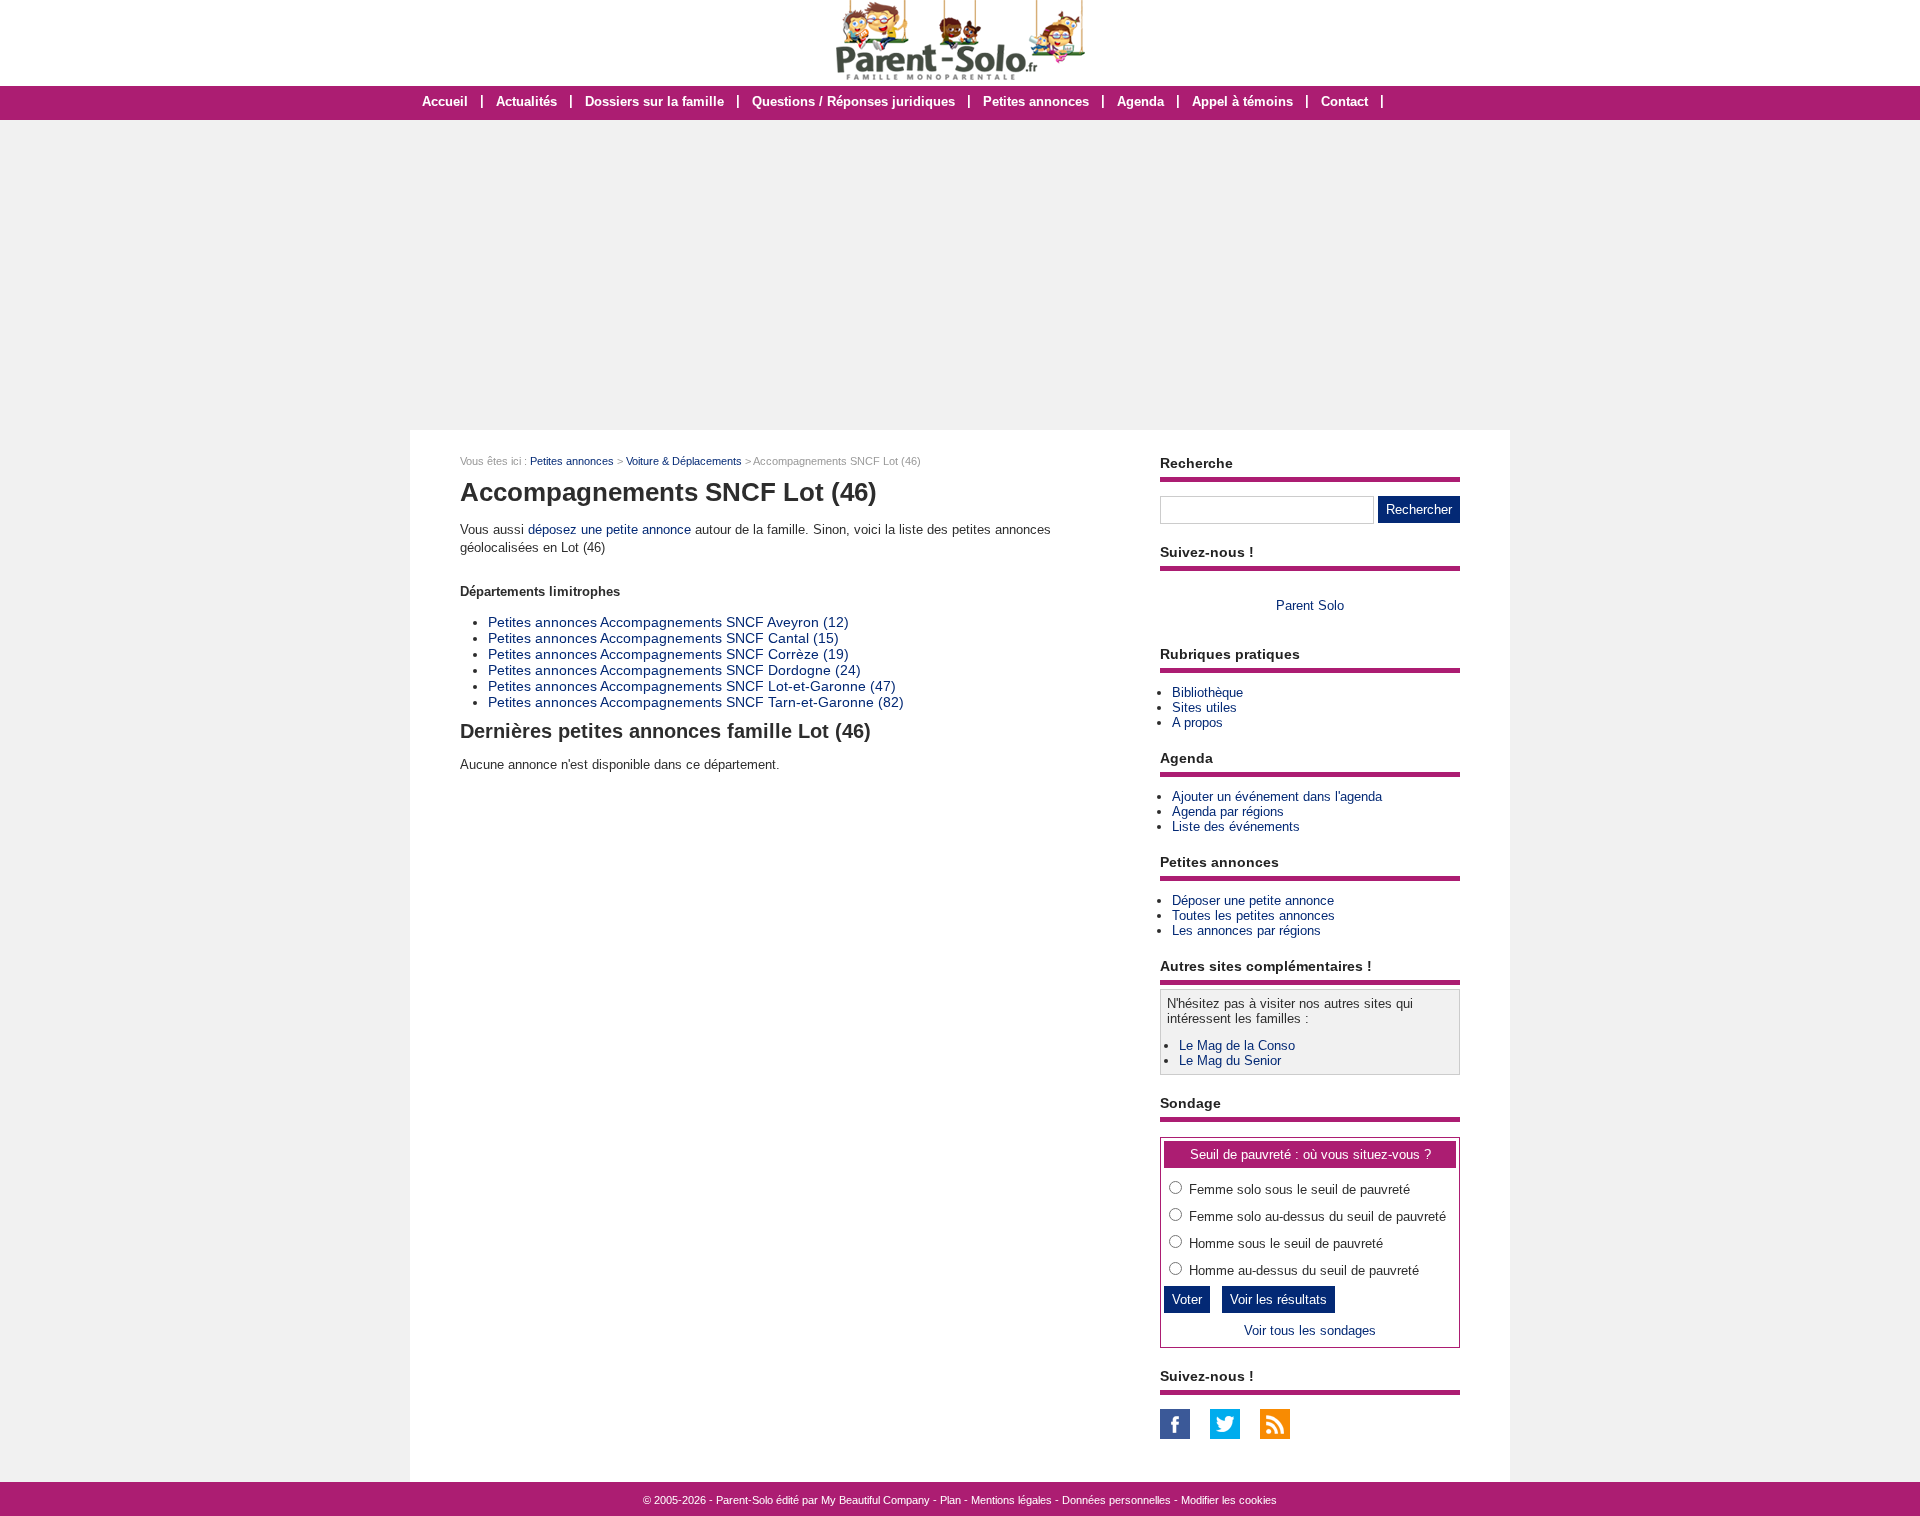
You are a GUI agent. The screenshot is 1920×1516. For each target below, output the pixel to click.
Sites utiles (1204, 707)
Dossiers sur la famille (654, 101)
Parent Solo (1310, 605)
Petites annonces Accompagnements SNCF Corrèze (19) (668, 654)
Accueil (445, 101)
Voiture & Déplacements (684, 461)
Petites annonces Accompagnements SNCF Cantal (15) (663, 638)
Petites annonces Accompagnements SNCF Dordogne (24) (674, 670)
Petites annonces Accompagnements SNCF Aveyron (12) (668, 622)
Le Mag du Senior (1230, 1060)
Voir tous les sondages (1310, 1330)
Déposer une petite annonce (1253, 900)
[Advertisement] (960, 275)
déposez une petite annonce (609, 529)
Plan (950, 1500)
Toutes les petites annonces (1253, 915)
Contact (1344, 101)
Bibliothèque (1207, 692)
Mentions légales (1011, 1500)
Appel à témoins (1242, 101)
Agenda (1140, 101)
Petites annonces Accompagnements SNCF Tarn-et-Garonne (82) (696, 702)
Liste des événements (1236, 826)
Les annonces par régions (1246, 930)
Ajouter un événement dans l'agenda (1277, 796)
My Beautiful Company (875, 1500)
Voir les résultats (1278, 1299)
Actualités (526, 101)
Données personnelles (1116, 1500)
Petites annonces (1036, 101)
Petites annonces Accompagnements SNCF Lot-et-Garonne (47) (692, 686)
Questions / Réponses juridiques (853, 101)
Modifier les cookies (1229, 1500)
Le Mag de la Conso (1237, 1045)
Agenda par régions (1228, 811)
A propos (1197, 722)
